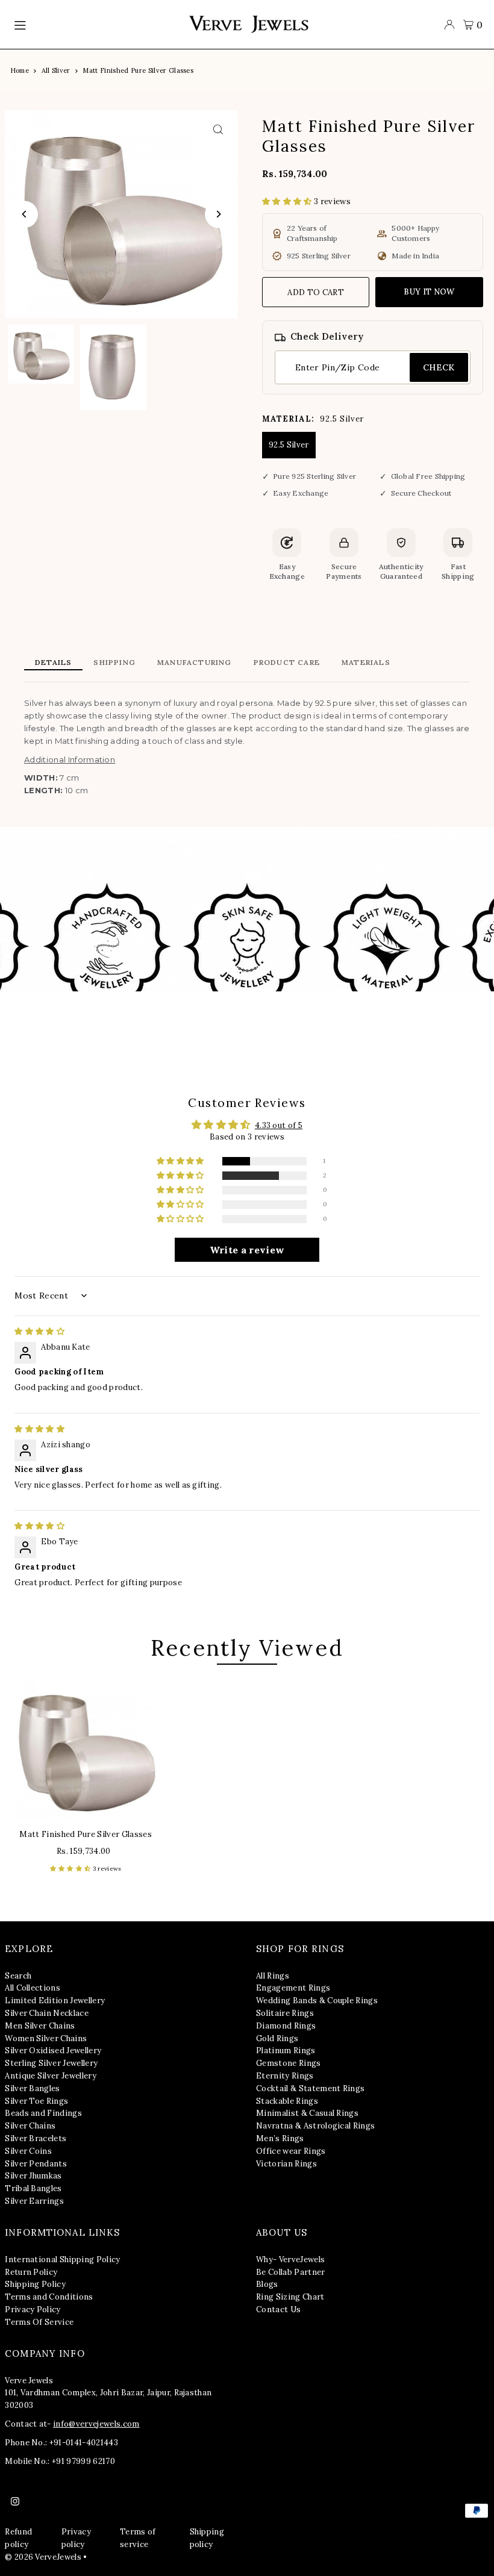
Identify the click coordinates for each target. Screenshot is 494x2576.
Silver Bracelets (36, 2138)
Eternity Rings (285, 2076)
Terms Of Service (39, 2322)
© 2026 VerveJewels (43, 2557)
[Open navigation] (95, 25)
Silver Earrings (34, 2201)
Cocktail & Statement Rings (310, 2088)
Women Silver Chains (46, 2038)
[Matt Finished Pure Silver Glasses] (86, 1748)
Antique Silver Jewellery (51, 2076)
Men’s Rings (280, 2138)
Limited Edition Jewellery (55, 2001)
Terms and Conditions (49, 2297)
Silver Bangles (33, 2088)
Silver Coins (28, 2151)
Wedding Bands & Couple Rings (317, 2001)
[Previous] (24, 214)
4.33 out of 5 (279, 1125)
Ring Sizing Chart (290, 2297)
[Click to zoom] (218, 130)
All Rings (273, 1976)
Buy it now (429, 292)
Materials (366, 662)
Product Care (287, 662)
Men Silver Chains (40, 2026)
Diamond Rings (286, 2026)
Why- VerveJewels (290, 2259)
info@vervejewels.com (96, 2424)
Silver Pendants (36, 2164)
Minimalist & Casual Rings (307, 2113)
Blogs (267, 2284)
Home (20, 70)
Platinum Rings (286, 2051)
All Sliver (56, 70)
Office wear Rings (291, 2151)
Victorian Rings (286, 2164)
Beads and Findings (43, 2113)
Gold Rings (277, 2038)
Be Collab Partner (291, 2272)
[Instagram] (15, 2502)
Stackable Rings (287, 2101)
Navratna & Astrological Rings (315, 2126)
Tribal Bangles (33, 2188)
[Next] (218, 214)
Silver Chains (30, 2126)
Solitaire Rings (285, 2013)
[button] (288, 201)
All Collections (33, 1988)
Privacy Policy (33, 2309)
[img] (39, 1331)
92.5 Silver (289, 445)
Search (18, 1976)
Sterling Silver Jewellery (51, 2063)
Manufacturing (195, 662)
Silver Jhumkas (33, 2176)
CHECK (439, 367)
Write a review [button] (247, 1250)
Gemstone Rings (289, 2063)
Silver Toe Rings (36, 2101)
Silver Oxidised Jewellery (53, 2051)
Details (53, 662)
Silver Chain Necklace (47, 2013)
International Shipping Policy (62, 2259)
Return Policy (31, 2272)
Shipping (114, 662)
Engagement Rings (293, 1988)
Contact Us (278, 2309)
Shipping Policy (35, 2284)
